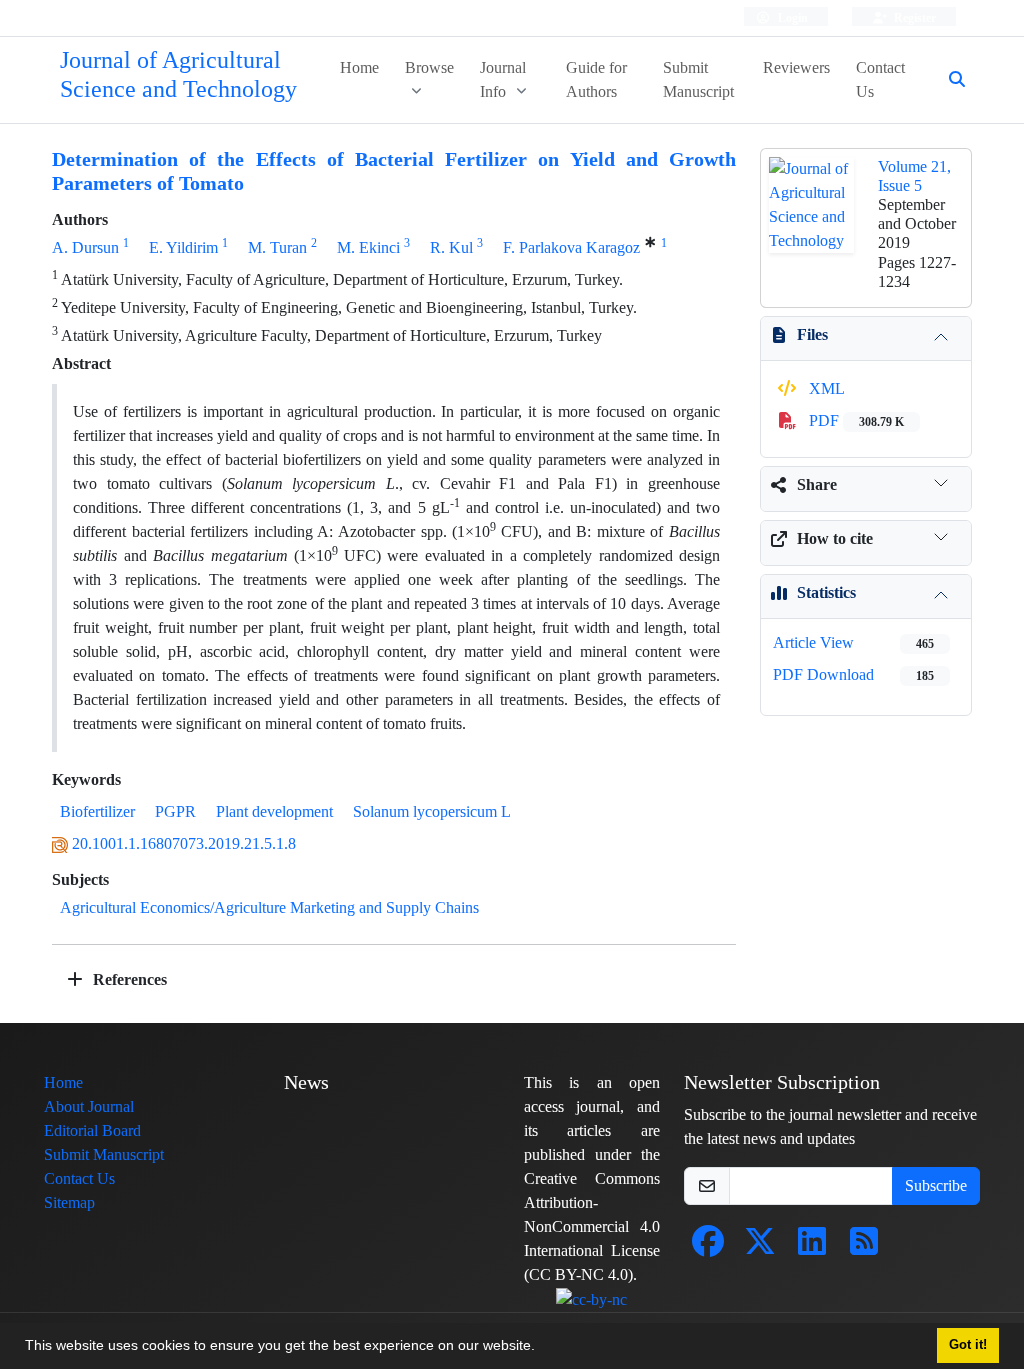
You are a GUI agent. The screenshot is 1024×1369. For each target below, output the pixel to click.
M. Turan (277, 247)
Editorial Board (92, 1130)
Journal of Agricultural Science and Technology (178, 75)
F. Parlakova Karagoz (571, 247)
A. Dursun (85, 247)
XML (825, 388)
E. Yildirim (183, 247)
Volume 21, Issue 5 (914, 176)
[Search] (949, 80)
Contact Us (880, 79)
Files (812, 334)
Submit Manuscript (698, 79)
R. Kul (451, 247)
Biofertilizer (97, 811)
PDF (854, 420)
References (128, 979)
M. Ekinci (368, 247)
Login (791, 17)
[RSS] (864, 1247)
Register (913, 17)
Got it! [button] (968, 1345)
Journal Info (503, 79)
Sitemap (69, 1202)
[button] (542, 1348)
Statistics (826, 592)
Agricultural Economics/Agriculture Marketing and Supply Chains (269, 907)
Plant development (274, 811)
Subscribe (936, 1185)
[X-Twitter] (760, 1247)
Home (359, 67)
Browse (429, 67)
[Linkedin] (812, 1247)
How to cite (835, 538)
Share (817, 484)
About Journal (89, 1106)
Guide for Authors (596, 79)
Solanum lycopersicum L (432, 811)
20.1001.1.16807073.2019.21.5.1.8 (184, 843)
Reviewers (796, 67)
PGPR (175, 811)
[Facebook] (708, 1247)
